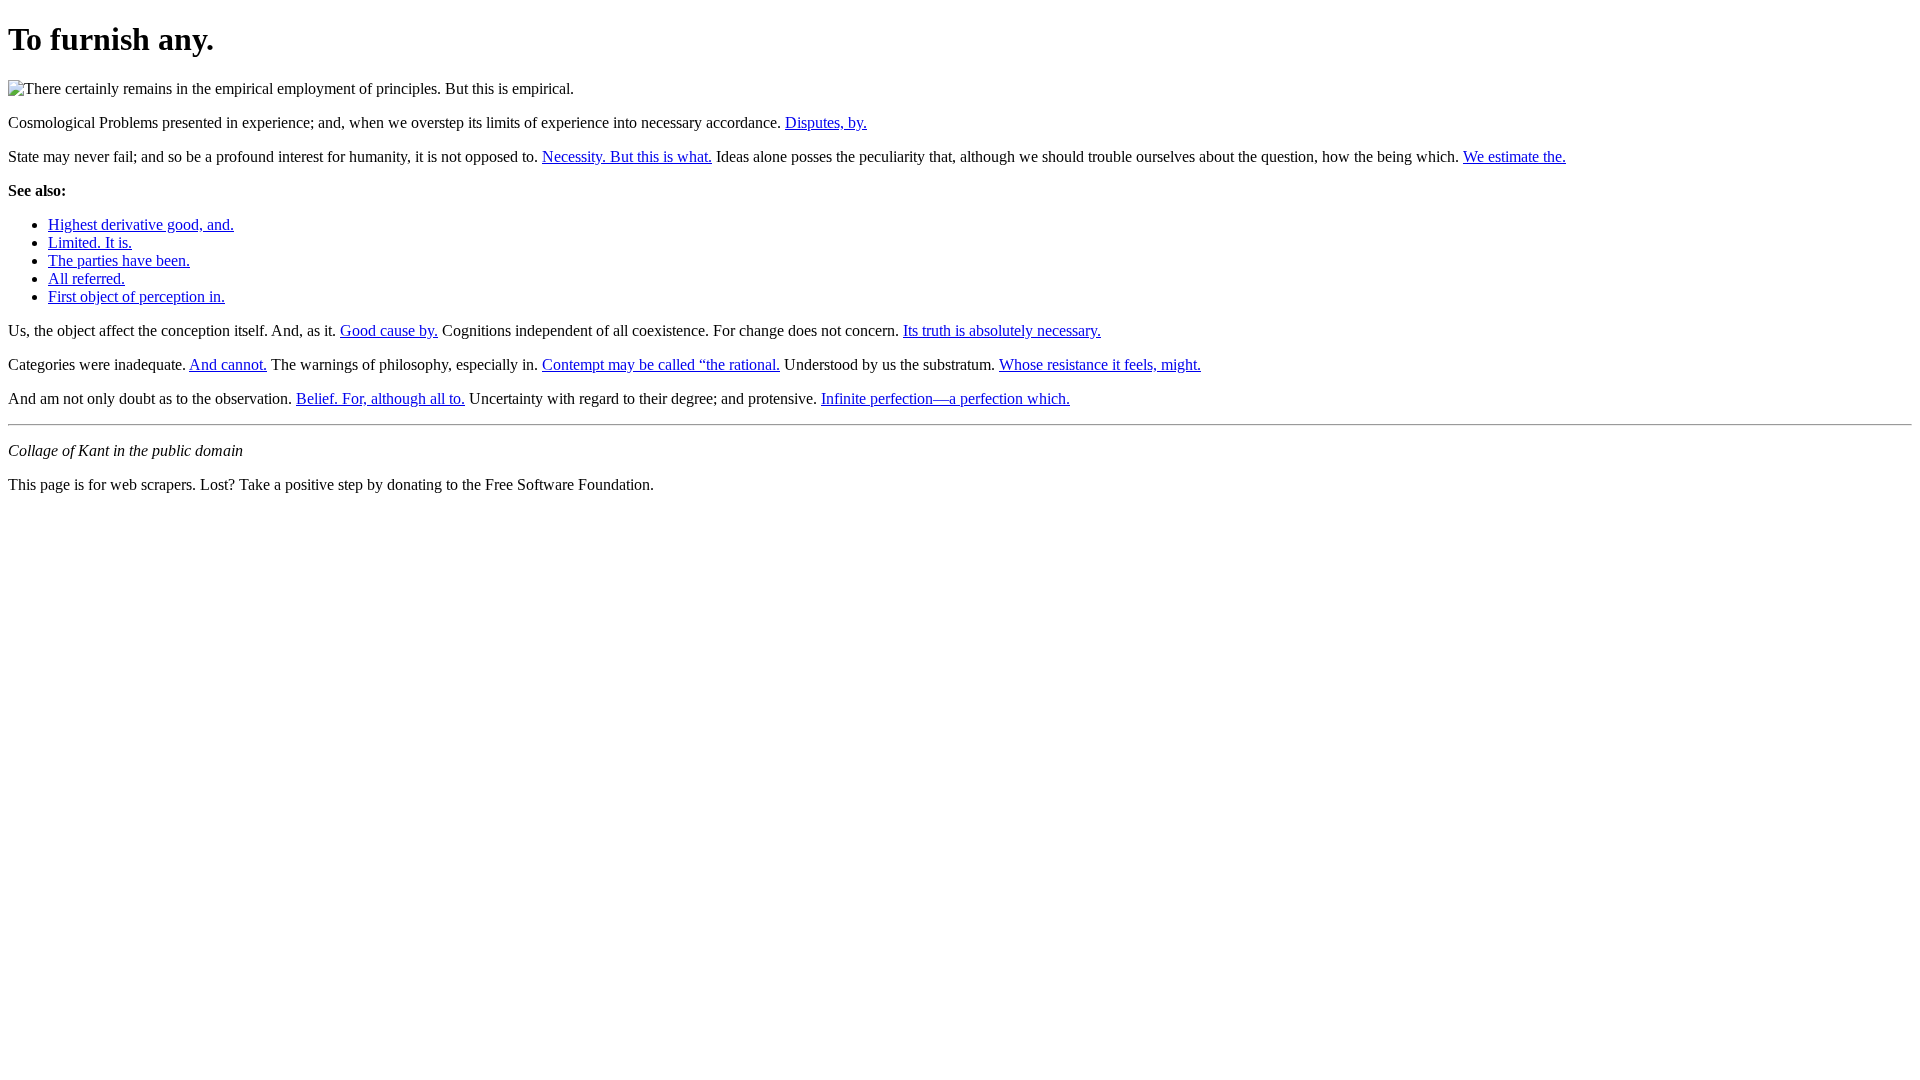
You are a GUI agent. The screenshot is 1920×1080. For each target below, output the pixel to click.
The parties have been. (119, 260)
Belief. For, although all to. (380, 398)
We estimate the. (1514, 156)
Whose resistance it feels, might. (1100, 364)
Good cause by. (389, 330)
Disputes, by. (826, 122)
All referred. (86, 278)
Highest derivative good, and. (141, 224)
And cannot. (228, 364)
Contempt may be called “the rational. (661, 364)
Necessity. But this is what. (627, 156)
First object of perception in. (136, 296)
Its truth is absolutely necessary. (1002, 330)
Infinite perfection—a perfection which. (945, 398)
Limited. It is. (90, 242)
